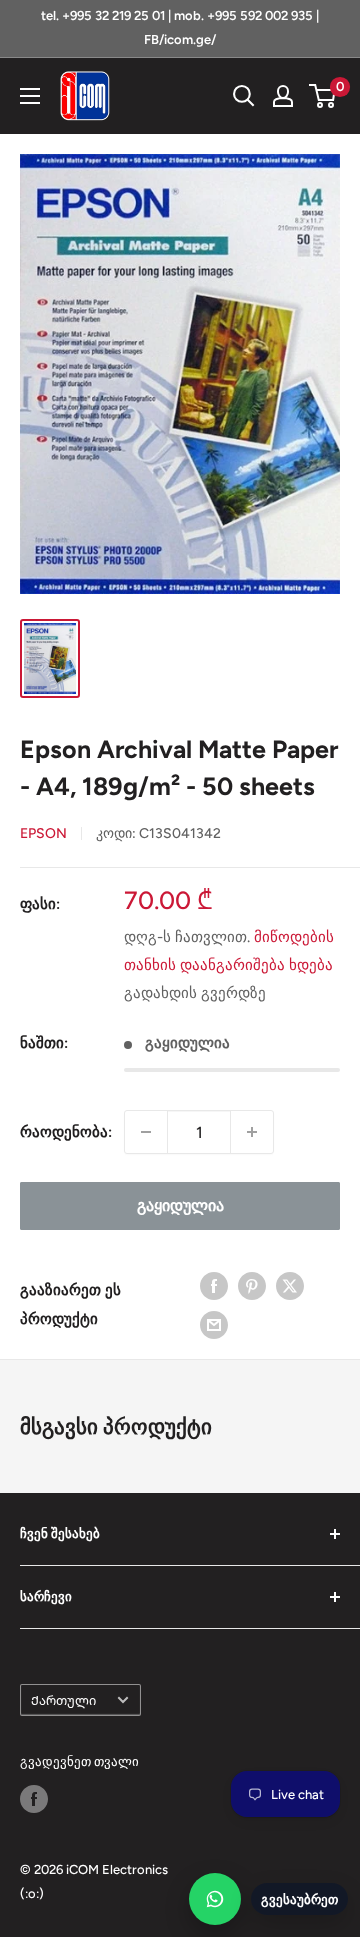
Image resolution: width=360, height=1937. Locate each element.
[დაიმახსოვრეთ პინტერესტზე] (252, 1284)
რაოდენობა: (66, 1132)
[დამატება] (252, 1132)
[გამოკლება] (146, 1132)
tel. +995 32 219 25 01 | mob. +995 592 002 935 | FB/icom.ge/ (180, 27)
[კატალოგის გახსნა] (30, 96)
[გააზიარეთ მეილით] (214, 1324)
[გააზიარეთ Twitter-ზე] (290, 1284)
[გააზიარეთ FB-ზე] (214, 1284)
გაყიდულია (180, 1205)
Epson (43, 833)
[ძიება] (244, 96)
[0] (323, 96)
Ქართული (63, 1700)
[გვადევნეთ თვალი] (34, 1799)
